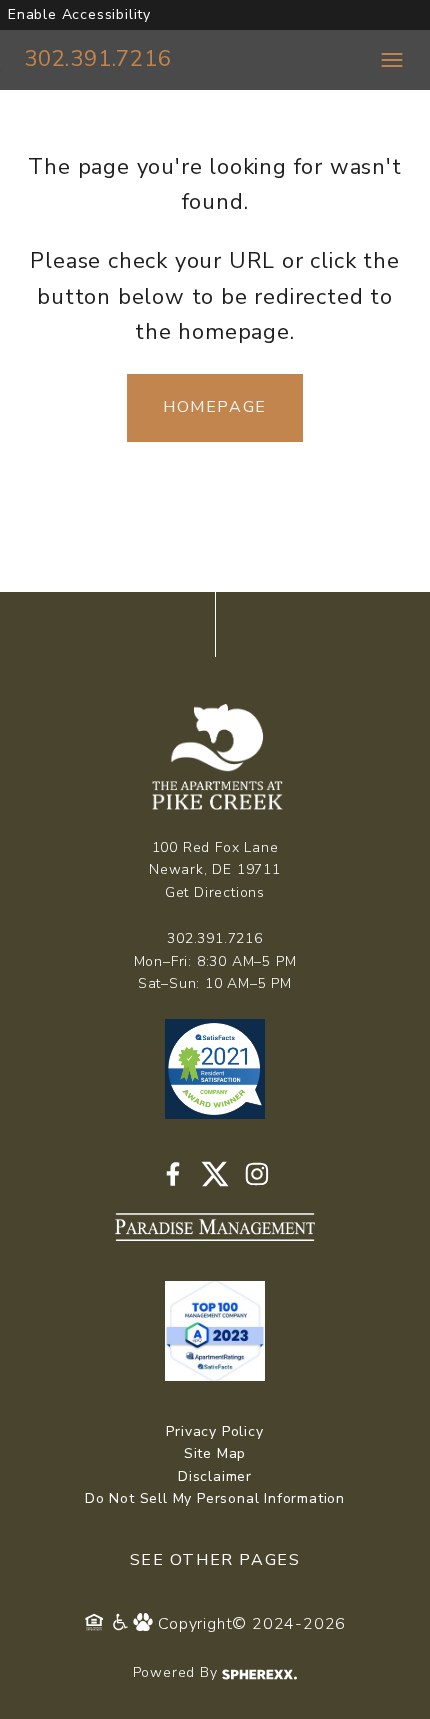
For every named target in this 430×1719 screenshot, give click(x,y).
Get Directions (215, 892)
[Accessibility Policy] (121, 1624)
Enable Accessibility (79, 14)
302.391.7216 (98, 59)
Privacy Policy (214, 1431)
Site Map (215, 1453)
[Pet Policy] (145, 1624)
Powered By (178, 1672)
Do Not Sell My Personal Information (215, 1498)
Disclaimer (215, 1476)
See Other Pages (215, 1560)
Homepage (215, 407)
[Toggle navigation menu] (392, 60)
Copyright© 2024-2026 (252, 1624)
